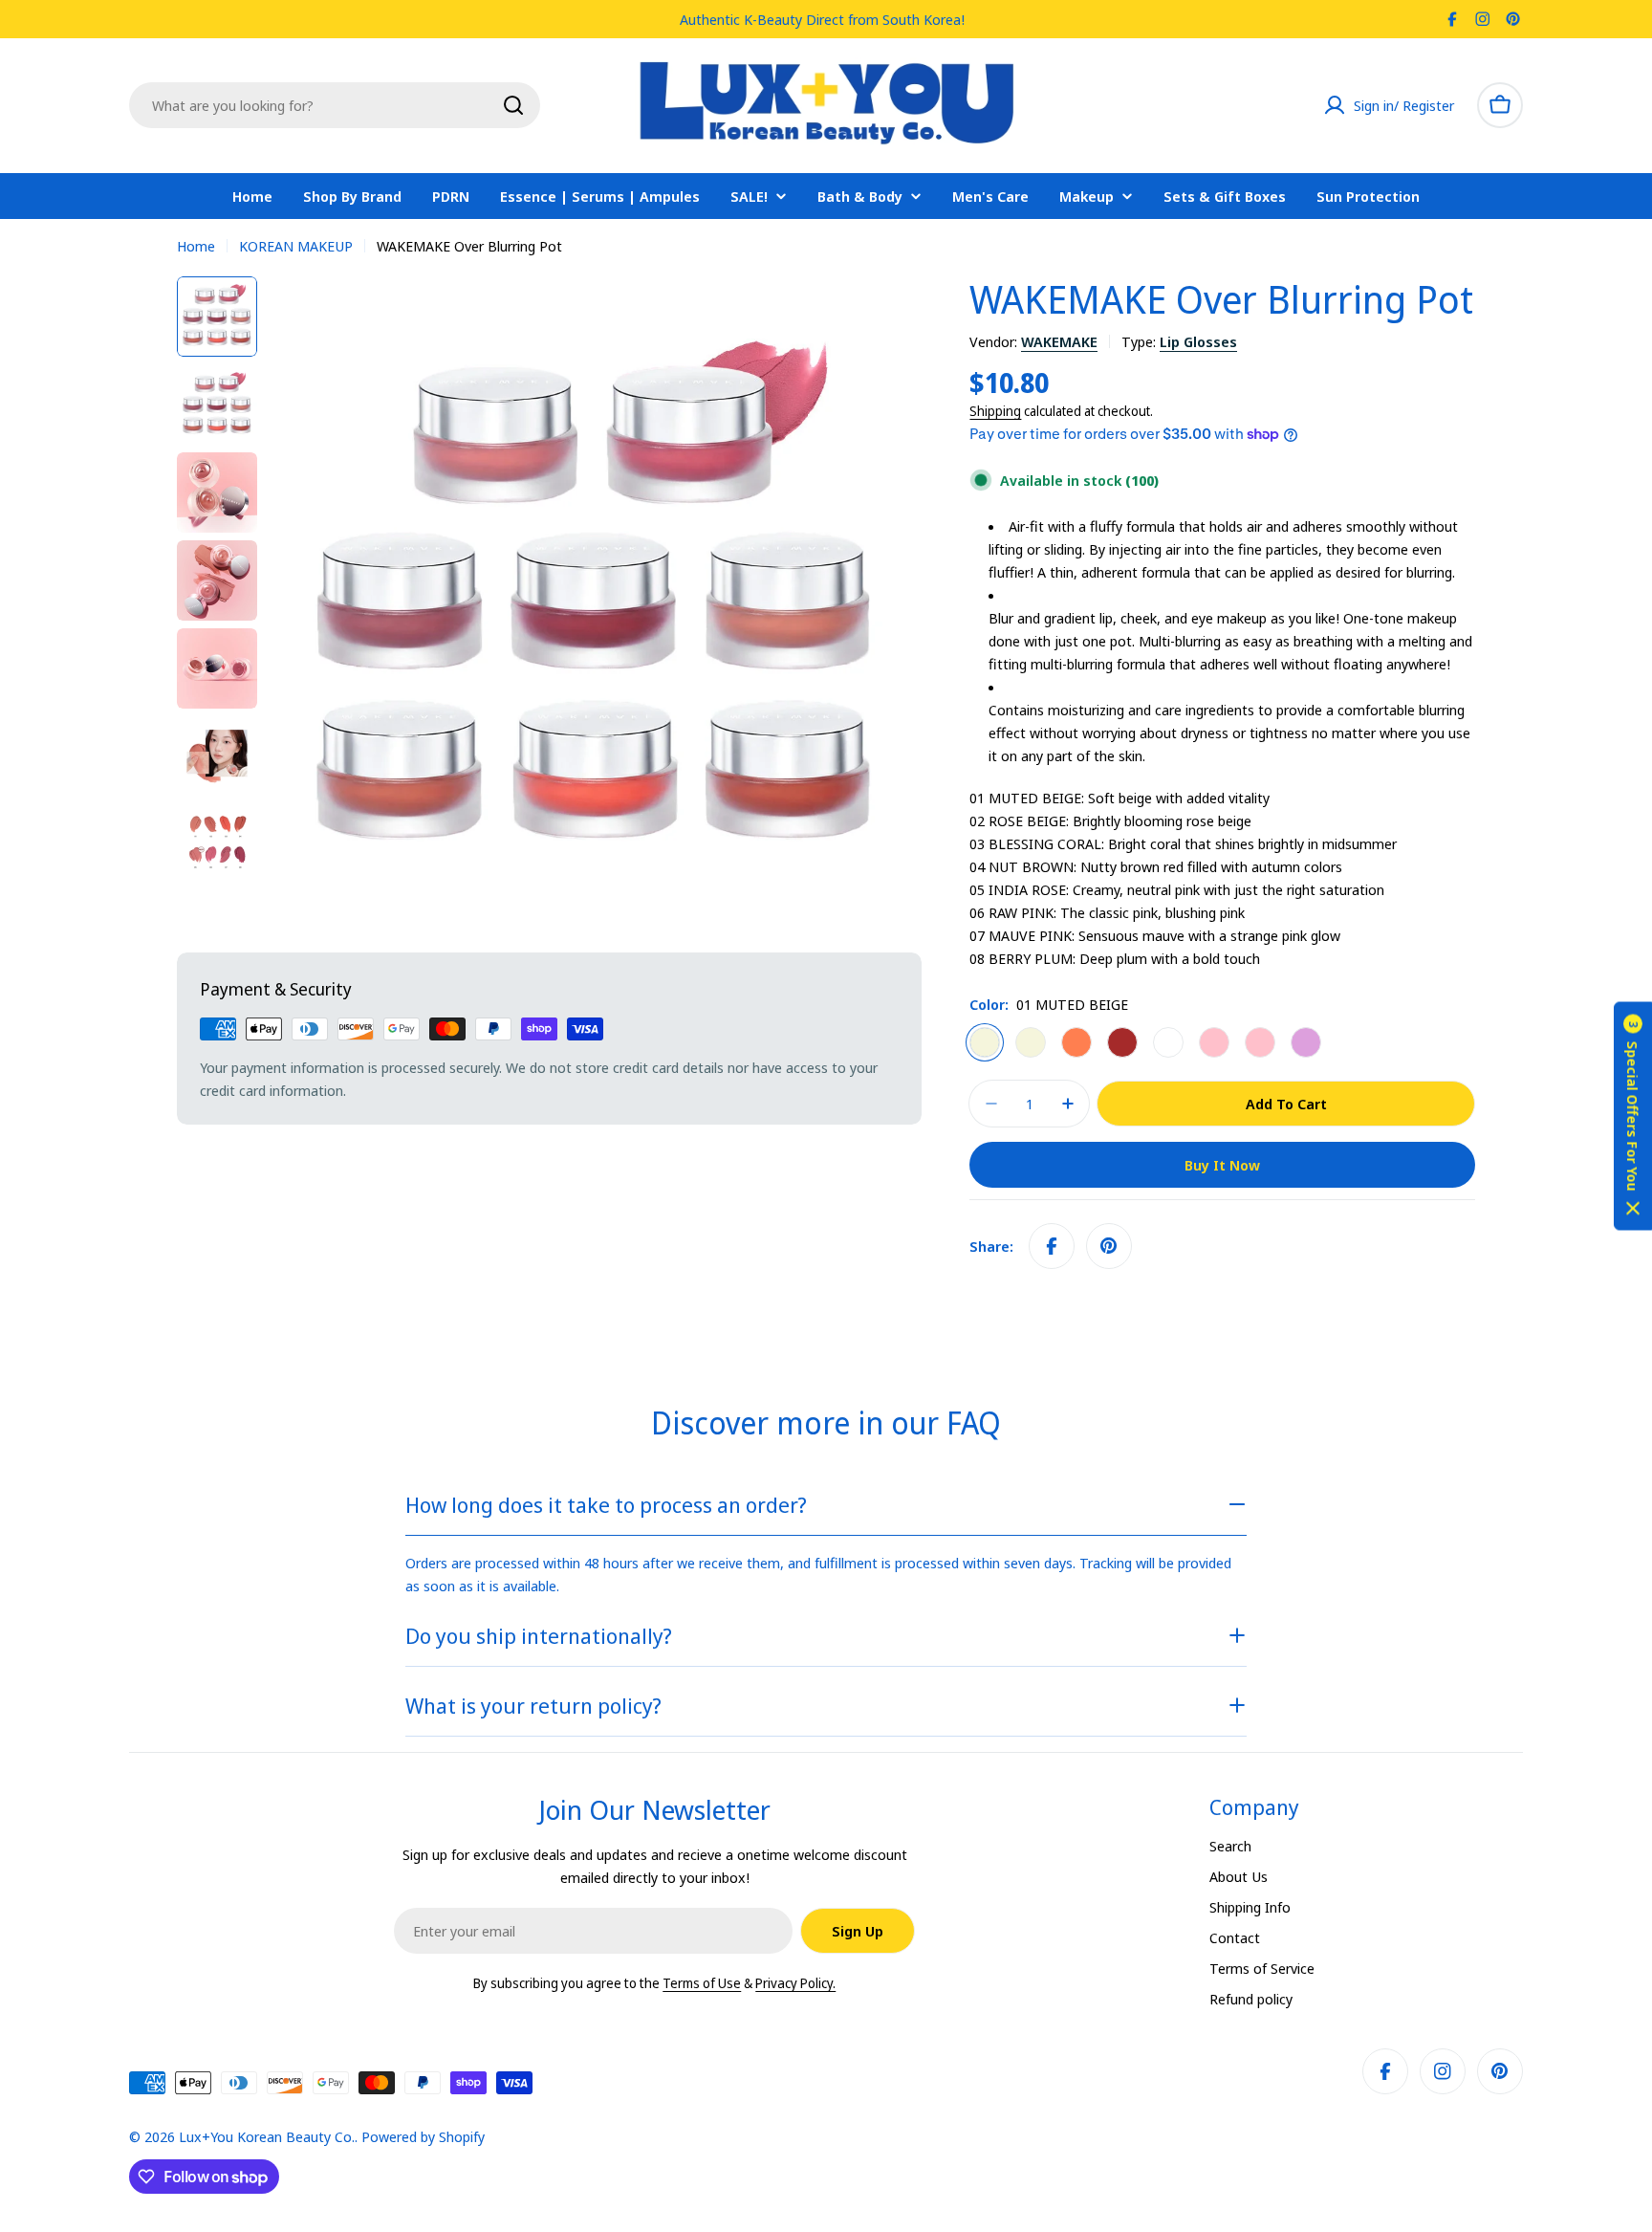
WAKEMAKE (1059, 341)
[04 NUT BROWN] (1122, 1042)
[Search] (513, 105)
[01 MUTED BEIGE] (985, 1042)
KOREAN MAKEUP (296, 246)
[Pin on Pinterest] (1109, 1246)
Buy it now (1222, 1165)
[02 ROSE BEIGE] (1031, 1042)
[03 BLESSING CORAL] (1076, 1042)
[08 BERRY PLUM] (1306, 1042)
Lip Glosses (1198, 341)
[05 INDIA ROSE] (1168, 1042)
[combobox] (335, 105)
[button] (1633, 1116)
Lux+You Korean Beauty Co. (267, 2136)
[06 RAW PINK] (1214, 1042)
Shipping (995, 411)
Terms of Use (702, 1983)
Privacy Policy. (795, 1983)
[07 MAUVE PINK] (1260, 1042)
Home (196, 246)
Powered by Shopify (423, 2136)
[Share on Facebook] (1052, 1246)
